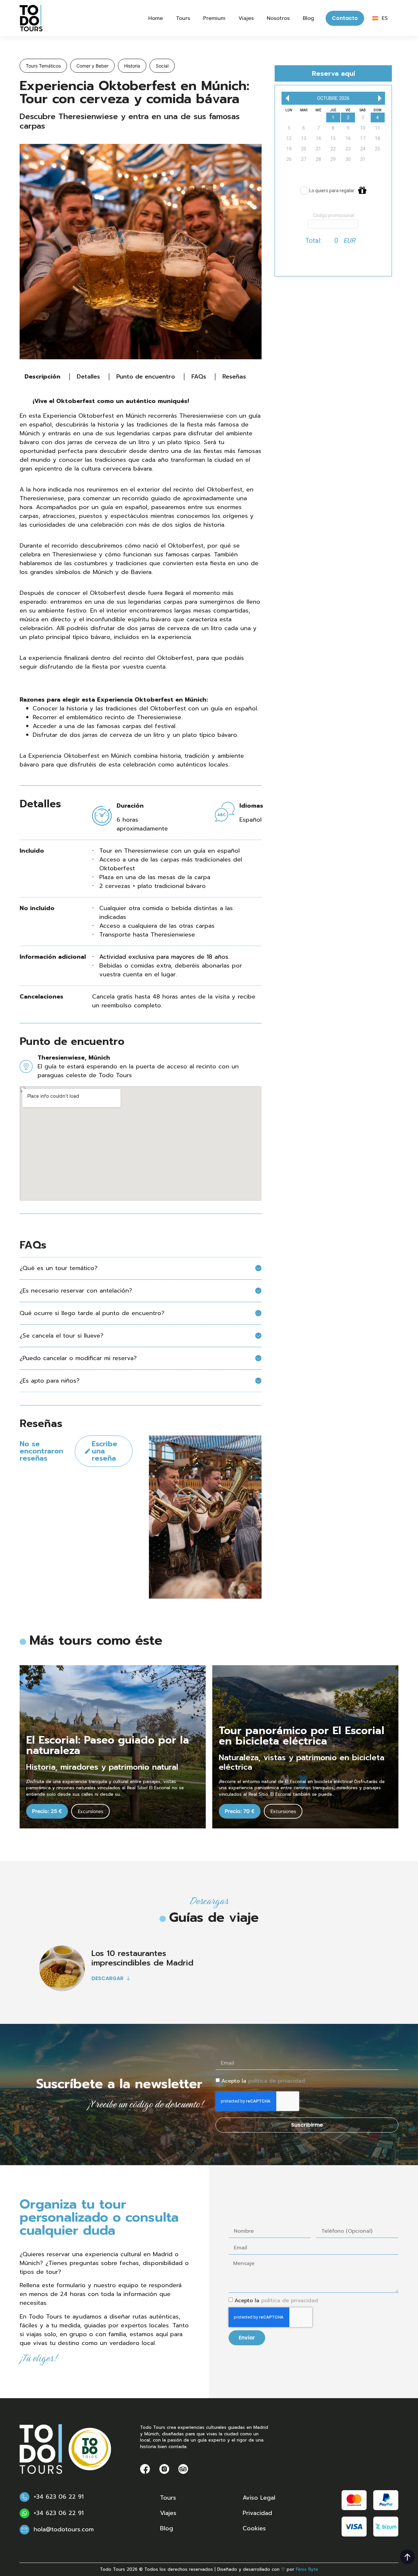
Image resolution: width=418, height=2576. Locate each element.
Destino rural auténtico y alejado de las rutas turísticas (296, 1762)
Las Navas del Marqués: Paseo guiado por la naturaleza (297, 1736)
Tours (183, 18)
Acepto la (263, 2081)
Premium (214, 18)
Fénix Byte (307, 2569)
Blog (308, 18)
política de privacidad (277, 2081)
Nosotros (278, 18)
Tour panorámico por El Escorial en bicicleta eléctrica (109, 1736)
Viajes (246, 18)
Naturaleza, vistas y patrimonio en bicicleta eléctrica (109, 1762)
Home (156, 18)
